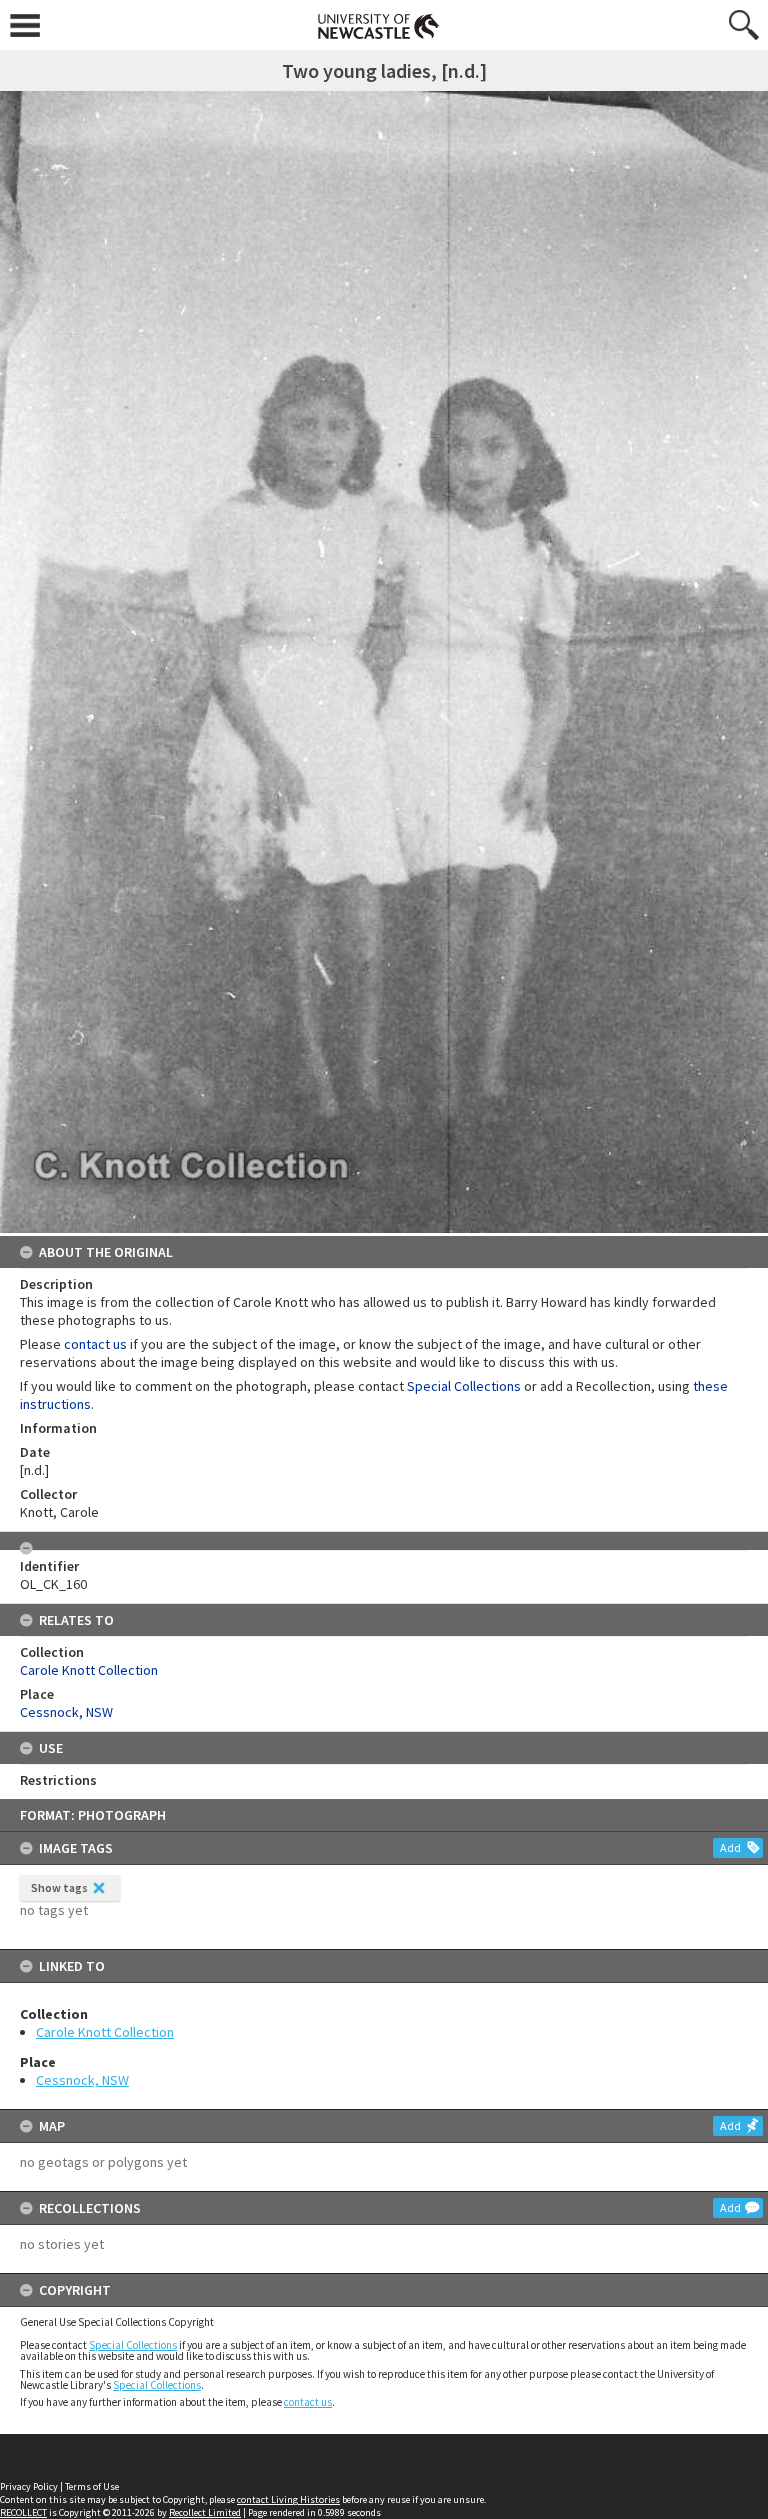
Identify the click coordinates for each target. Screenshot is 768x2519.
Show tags (59, 1887)
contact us (308, 2402)
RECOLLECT (23, 2512)
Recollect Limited (205, 2512)
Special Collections (133, 2345)
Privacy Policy (29, 2486)
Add (730, 1847)
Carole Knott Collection (105, 2032)
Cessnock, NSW (82, 2080)
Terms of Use (92, 2486)
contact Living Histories (288, 2499)
